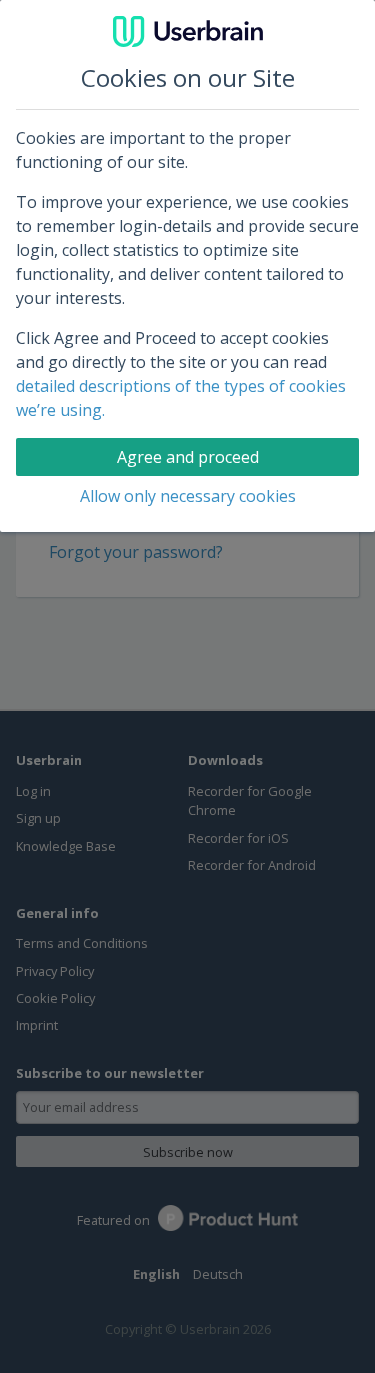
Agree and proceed (188, 457)
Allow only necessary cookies (188, 496)
